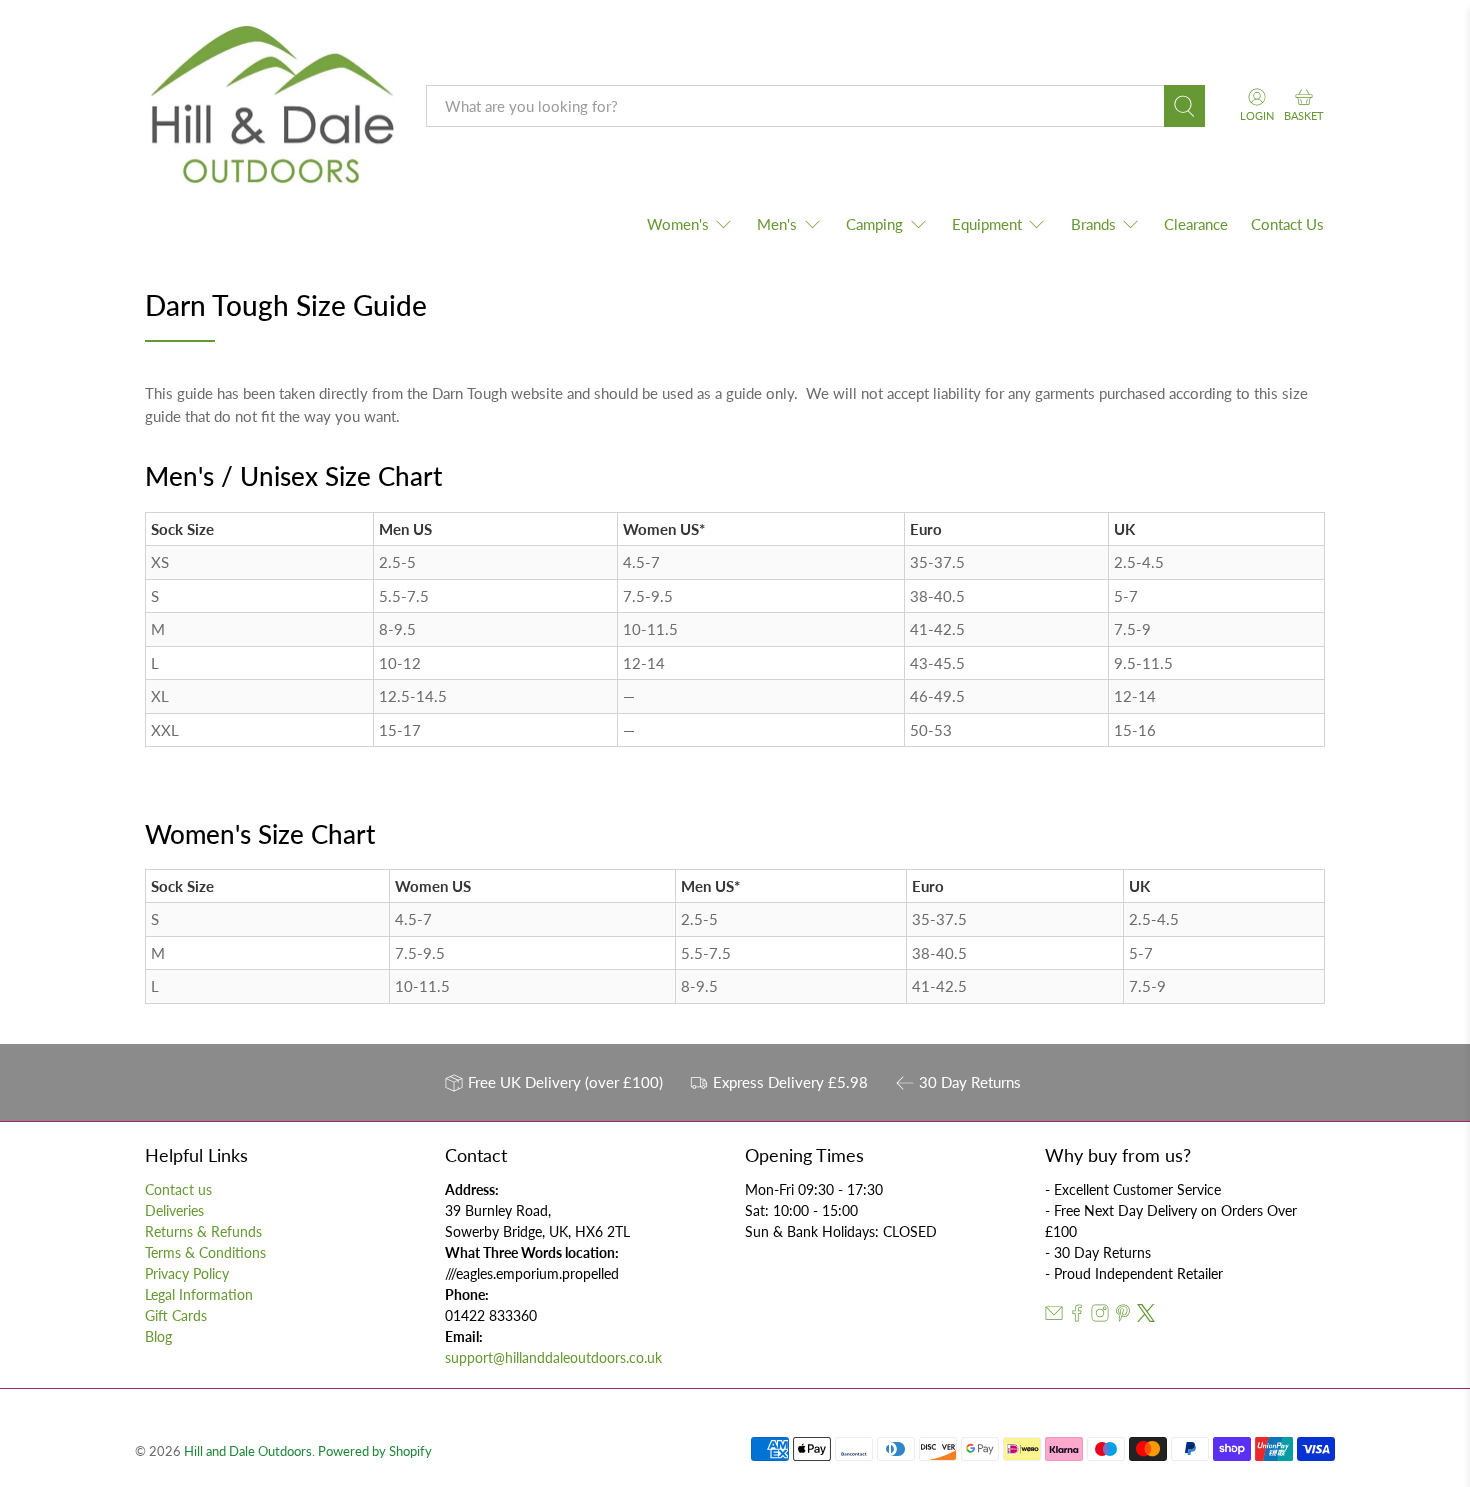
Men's (777, 224)
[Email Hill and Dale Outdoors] (1054, 1316)
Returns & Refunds (203, 1231)
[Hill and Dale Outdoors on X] (1146, 1316)
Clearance (1196, 224)
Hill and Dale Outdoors (248, 1451)
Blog (158, 1336)
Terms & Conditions (205, 1252)
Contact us (178, 1189)
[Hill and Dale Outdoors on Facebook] (1077, 1316)
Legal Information (199, 1294)
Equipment (987, 224)
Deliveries (174, 1210)
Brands (1093, 224)
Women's (678, 224)
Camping (874, 224)
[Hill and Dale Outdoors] (271, 107)
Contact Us (1287, 224)
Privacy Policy (187, 1273)
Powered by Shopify (375, 1451)
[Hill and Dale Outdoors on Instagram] (1100, 1316)
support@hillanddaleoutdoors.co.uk (553, 1357)
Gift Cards (176, 1315)
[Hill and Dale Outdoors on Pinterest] (1123, 1316)
